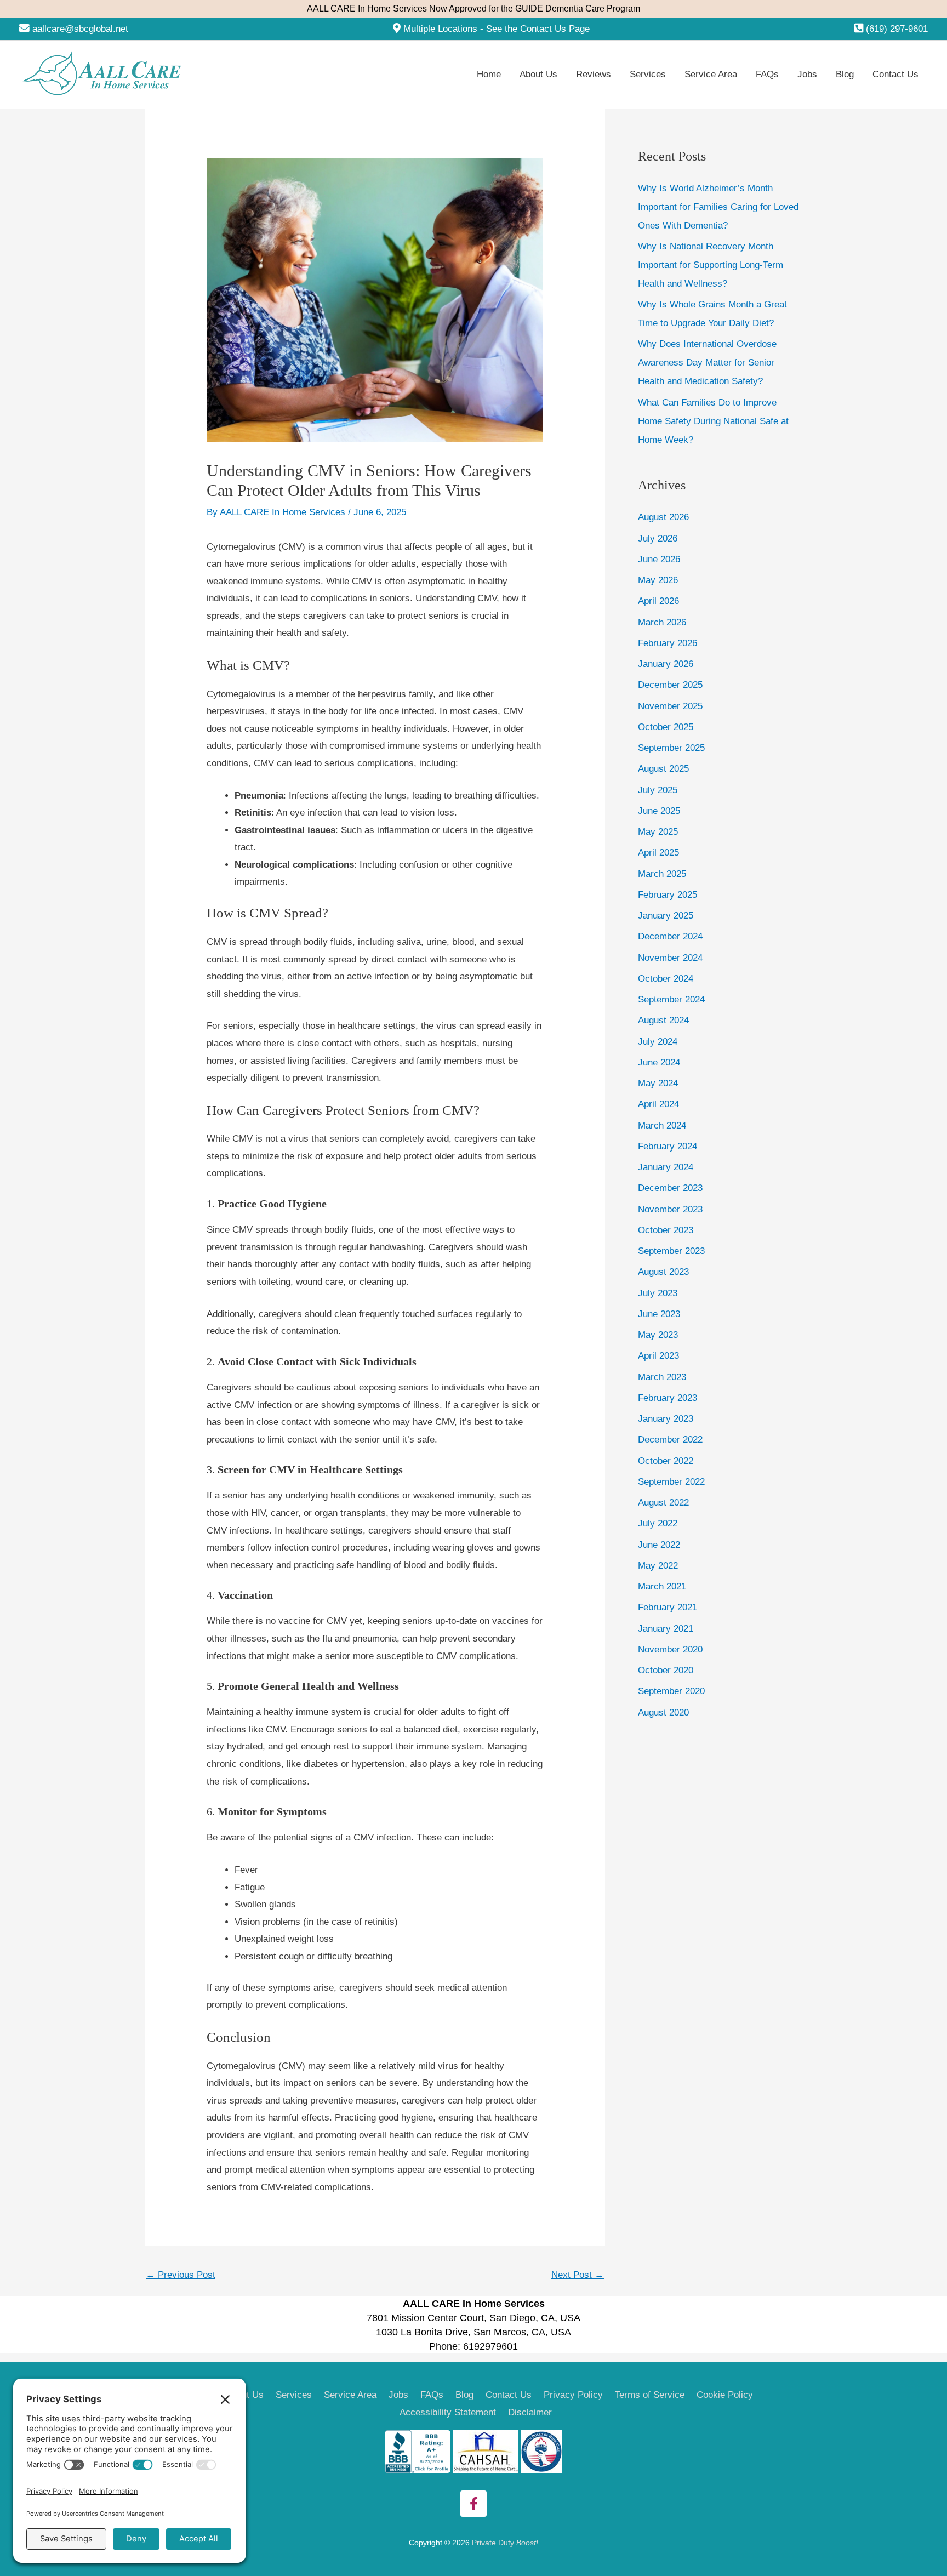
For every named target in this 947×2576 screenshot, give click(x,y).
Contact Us (509, 2395)
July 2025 (658, 790)
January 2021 (666, 1629)
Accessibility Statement (448, 2412)
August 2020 (663, 1712)
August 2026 (663, 517)
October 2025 (666, 727)
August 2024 (663, 1020)
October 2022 (666, 1461)
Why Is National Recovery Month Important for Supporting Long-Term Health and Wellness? (711, 265)
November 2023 (670, 1209)
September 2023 (671, 1251)
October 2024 (666, 979)
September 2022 (671, 1482)
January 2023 (666, 1419)
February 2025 (668, 895)
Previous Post (181, 2275)
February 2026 (668, 643)
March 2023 (662, 1377)
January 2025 (666, 916)
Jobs (398, 2395)
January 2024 (666, 1167)
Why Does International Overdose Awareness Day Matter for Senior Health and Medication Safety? (707, 363)
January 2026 (666, 664)
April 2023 (658, 1356)
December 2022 (670, 1440)
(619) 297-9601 (897, 29)
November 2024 (670, 958)
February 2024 (668, 1146)
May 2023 (658, 1335)
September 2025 (671, 748)
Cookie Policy (725, 2395)
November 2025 (670, 706)
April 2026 (658, 601)
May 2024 (658, 1083)
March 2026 (662, 622)
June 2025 (659, 811)
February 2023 (668, 1398)
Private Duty (505, 2543)
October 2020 (666, 1670)
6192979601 (490, 2346)
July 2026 (658, 538)
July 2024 (658, 1042)
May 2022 (658, 1566)
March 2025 (662, 874)
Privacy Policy (573, 2395)
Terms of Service (650, 2395)
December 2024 (670, 936)
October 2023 (666, 1230)
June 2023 (659, 1314)
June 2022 (659, 1545)
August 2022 (663, 1503)
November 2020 (670, 1649)
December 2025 (670, 685)
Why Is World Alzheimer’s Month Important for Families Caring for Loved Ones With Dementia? (718, 207)
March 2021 (662, 1586)
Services (294, 2395)
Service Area (350, 2395)
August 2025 (663, 769)
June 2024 (659, 1062)
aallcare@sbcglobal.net (80, 29)
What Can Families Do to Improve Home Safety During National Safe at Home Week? (713, 421)
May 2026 (658, 580)
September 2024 (671, 999)
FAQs (432, 2395)
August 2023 (663, 1272)
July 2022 (658, 1523)
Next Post (578, 2275)
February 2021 (668, 1607)
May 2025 (658, 832)
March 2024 (662, 1125)
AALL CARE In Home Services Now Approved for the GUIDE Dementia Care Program (473, 8)
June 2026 (659, 559)
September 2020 (671, 1691)
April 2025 (658, 853)
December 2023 (670, 1188)
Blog (464, 2395)
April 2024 (658, 1104)
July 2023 (658, 1293)
